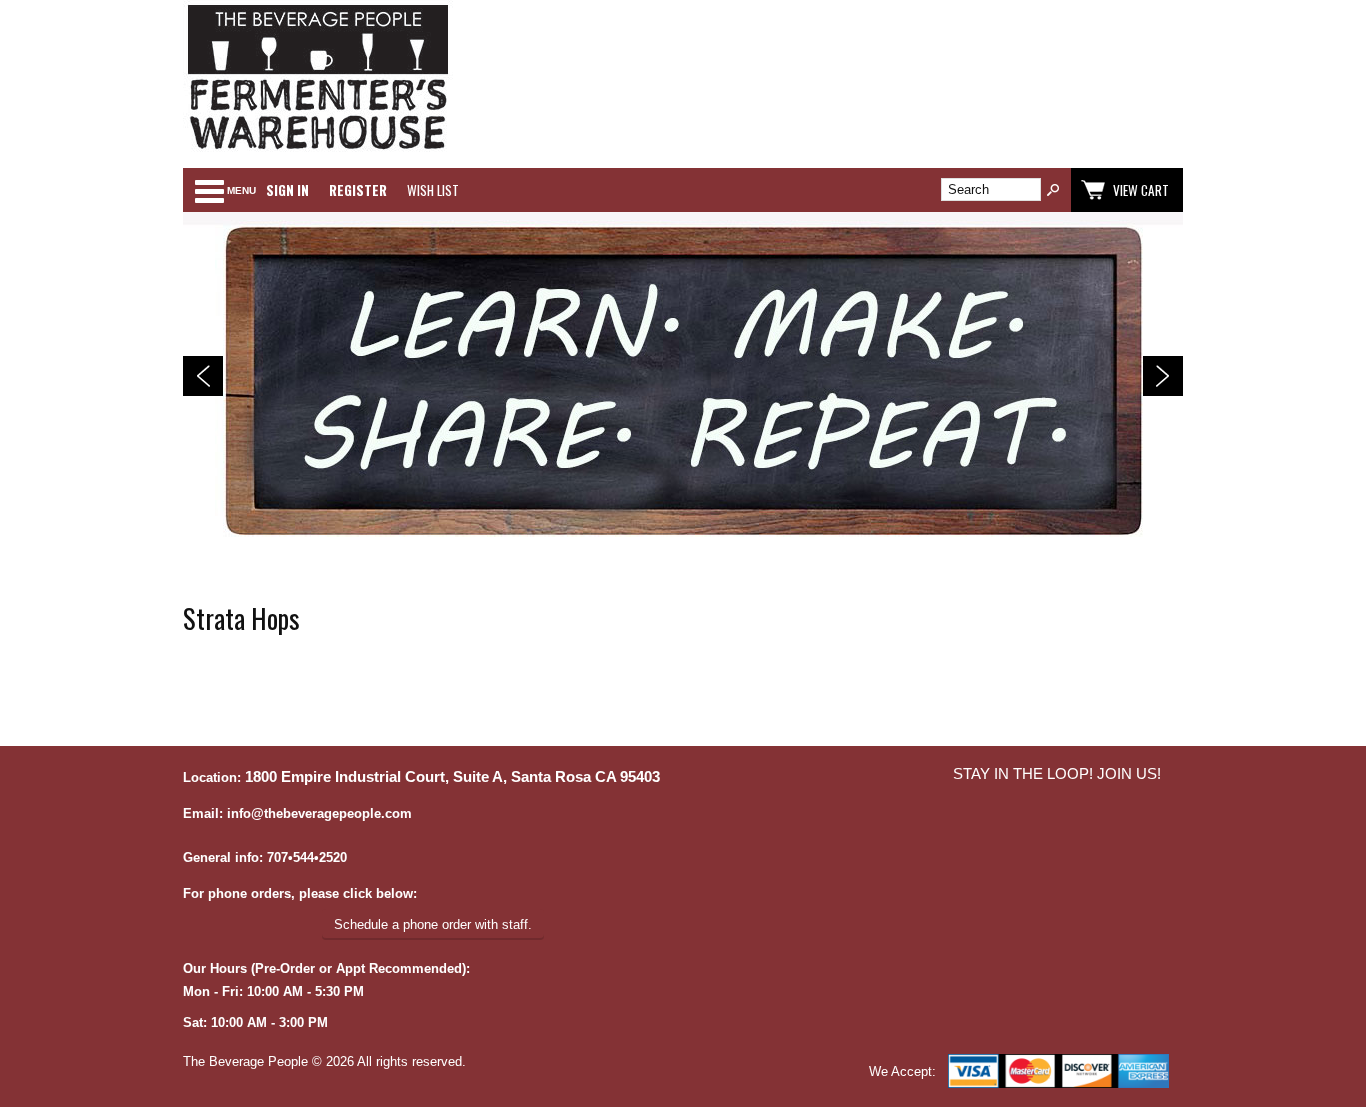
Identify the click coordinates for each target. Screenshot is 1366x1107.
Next (1163, 376)
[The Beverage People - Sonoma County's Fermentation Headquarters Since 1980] (318, 150)
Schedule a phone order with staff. (433, 924)
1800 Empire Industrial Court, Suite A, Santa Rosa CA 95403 (452, 777)
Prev (203, 376)
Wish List (433, 190)
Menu (241, 190)
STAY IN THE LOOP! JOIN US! (1057, 774)
